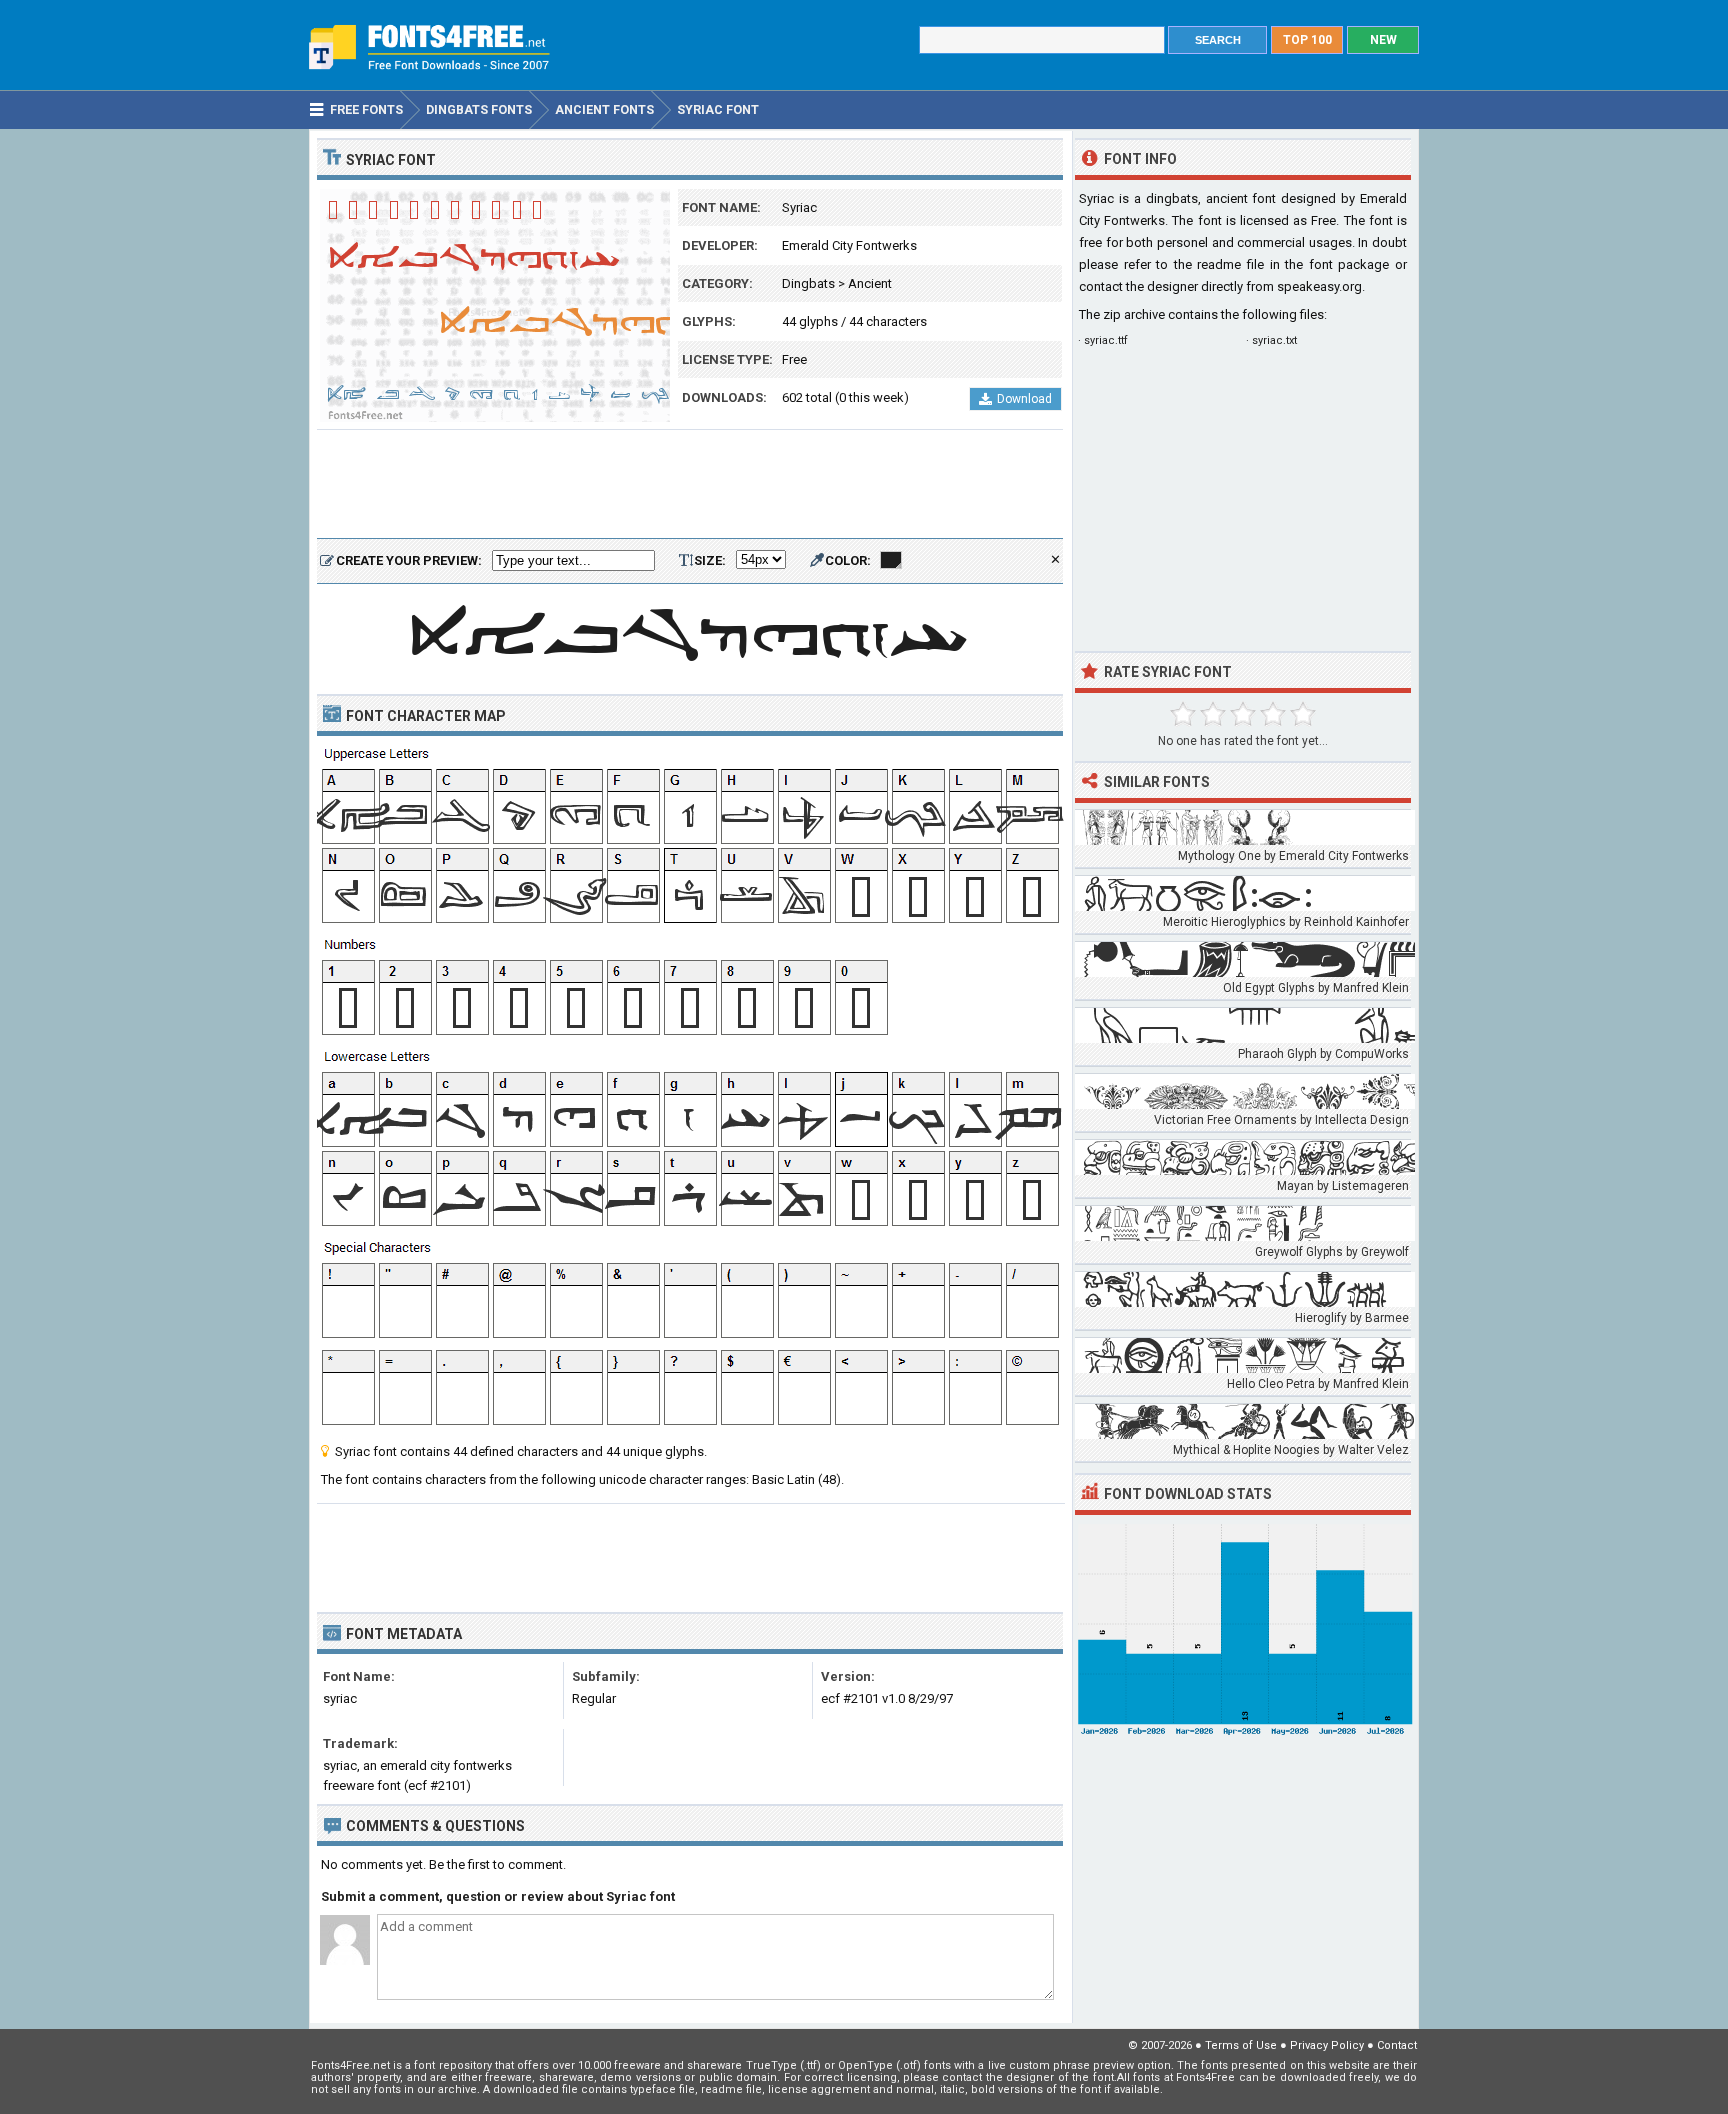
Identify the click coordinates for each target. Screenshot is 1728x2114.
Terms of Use (1241, 2045)
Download (1024, 399)
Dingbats (808, 283)
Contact (1397, 2045)
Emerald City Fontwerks (849, 245)
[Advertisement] (690, 485)
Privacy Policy (1327, 2045)
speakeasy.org (1319, 286)
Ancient (870, 283)
